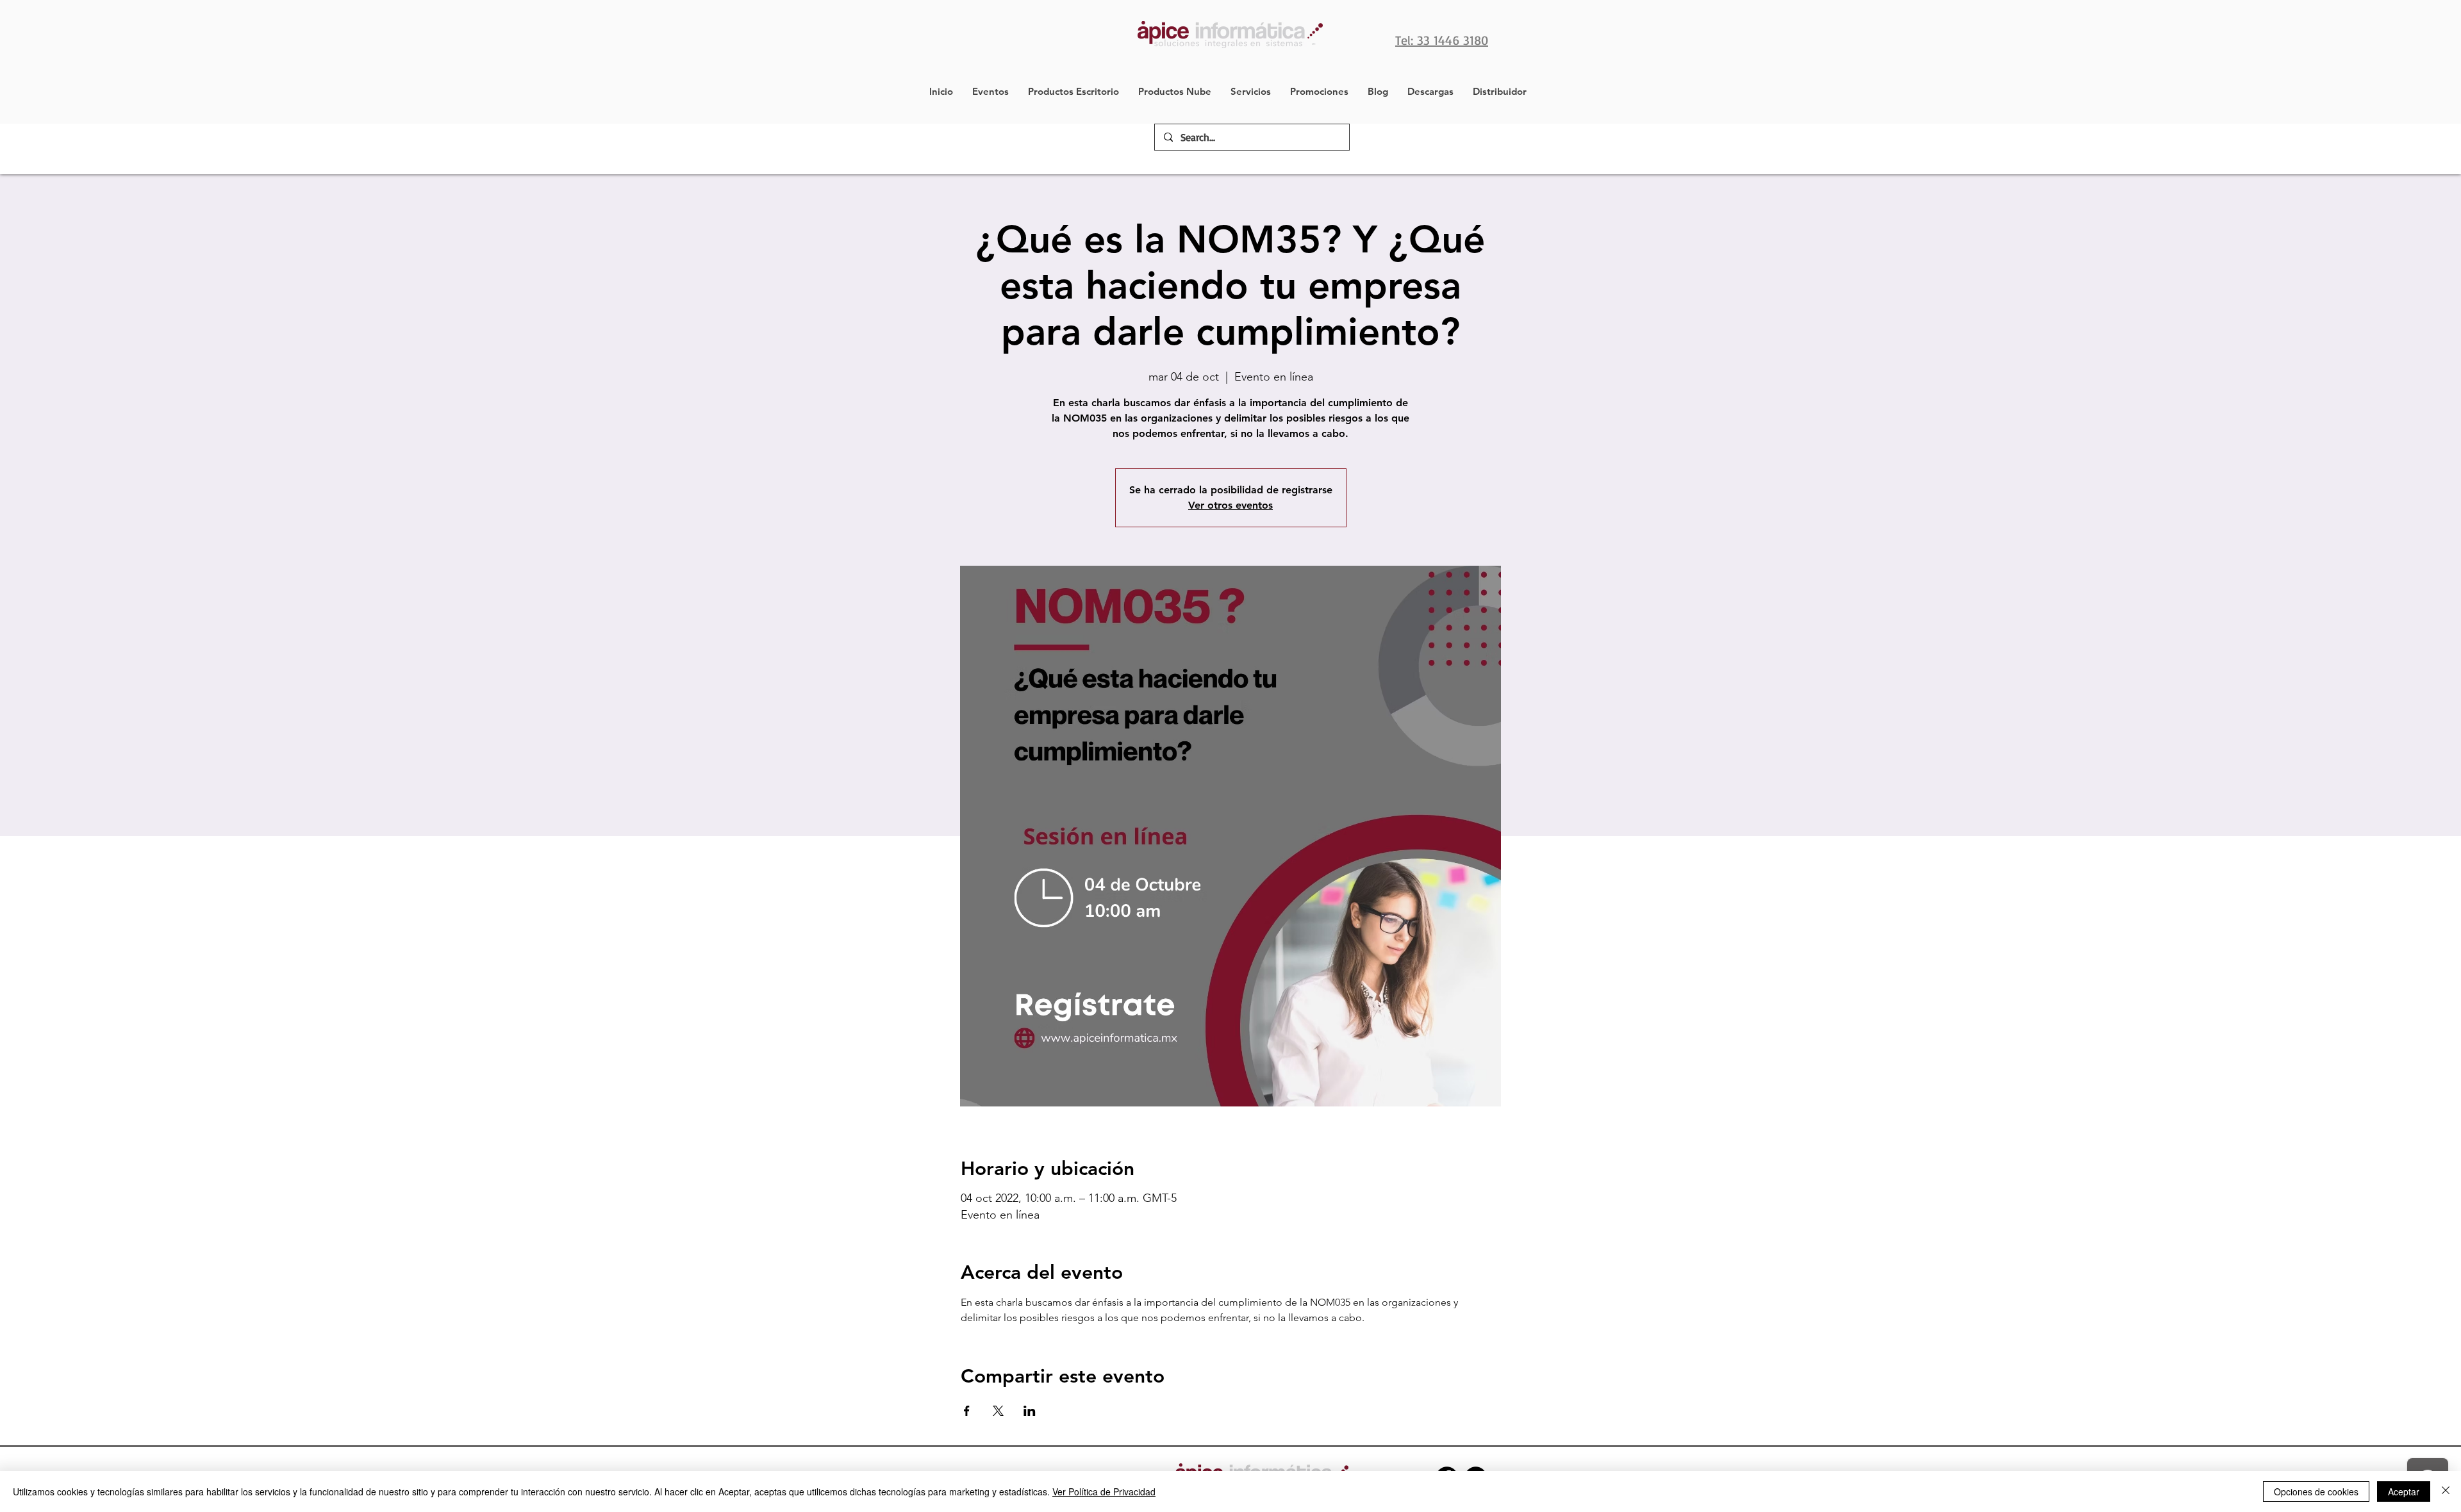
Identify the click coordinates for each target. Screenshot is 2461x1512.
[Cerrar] (2446, 1491)
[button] (1073, 92)
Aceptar (2404, 1491)
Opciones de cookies (2316, 1491)
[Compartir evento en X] (998, 1411)
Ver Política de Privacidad (1104, 1491)
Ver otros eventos (1230, 505)
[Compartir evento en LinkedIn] (1030, 1411)
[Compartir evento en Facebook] (967, 1411)
